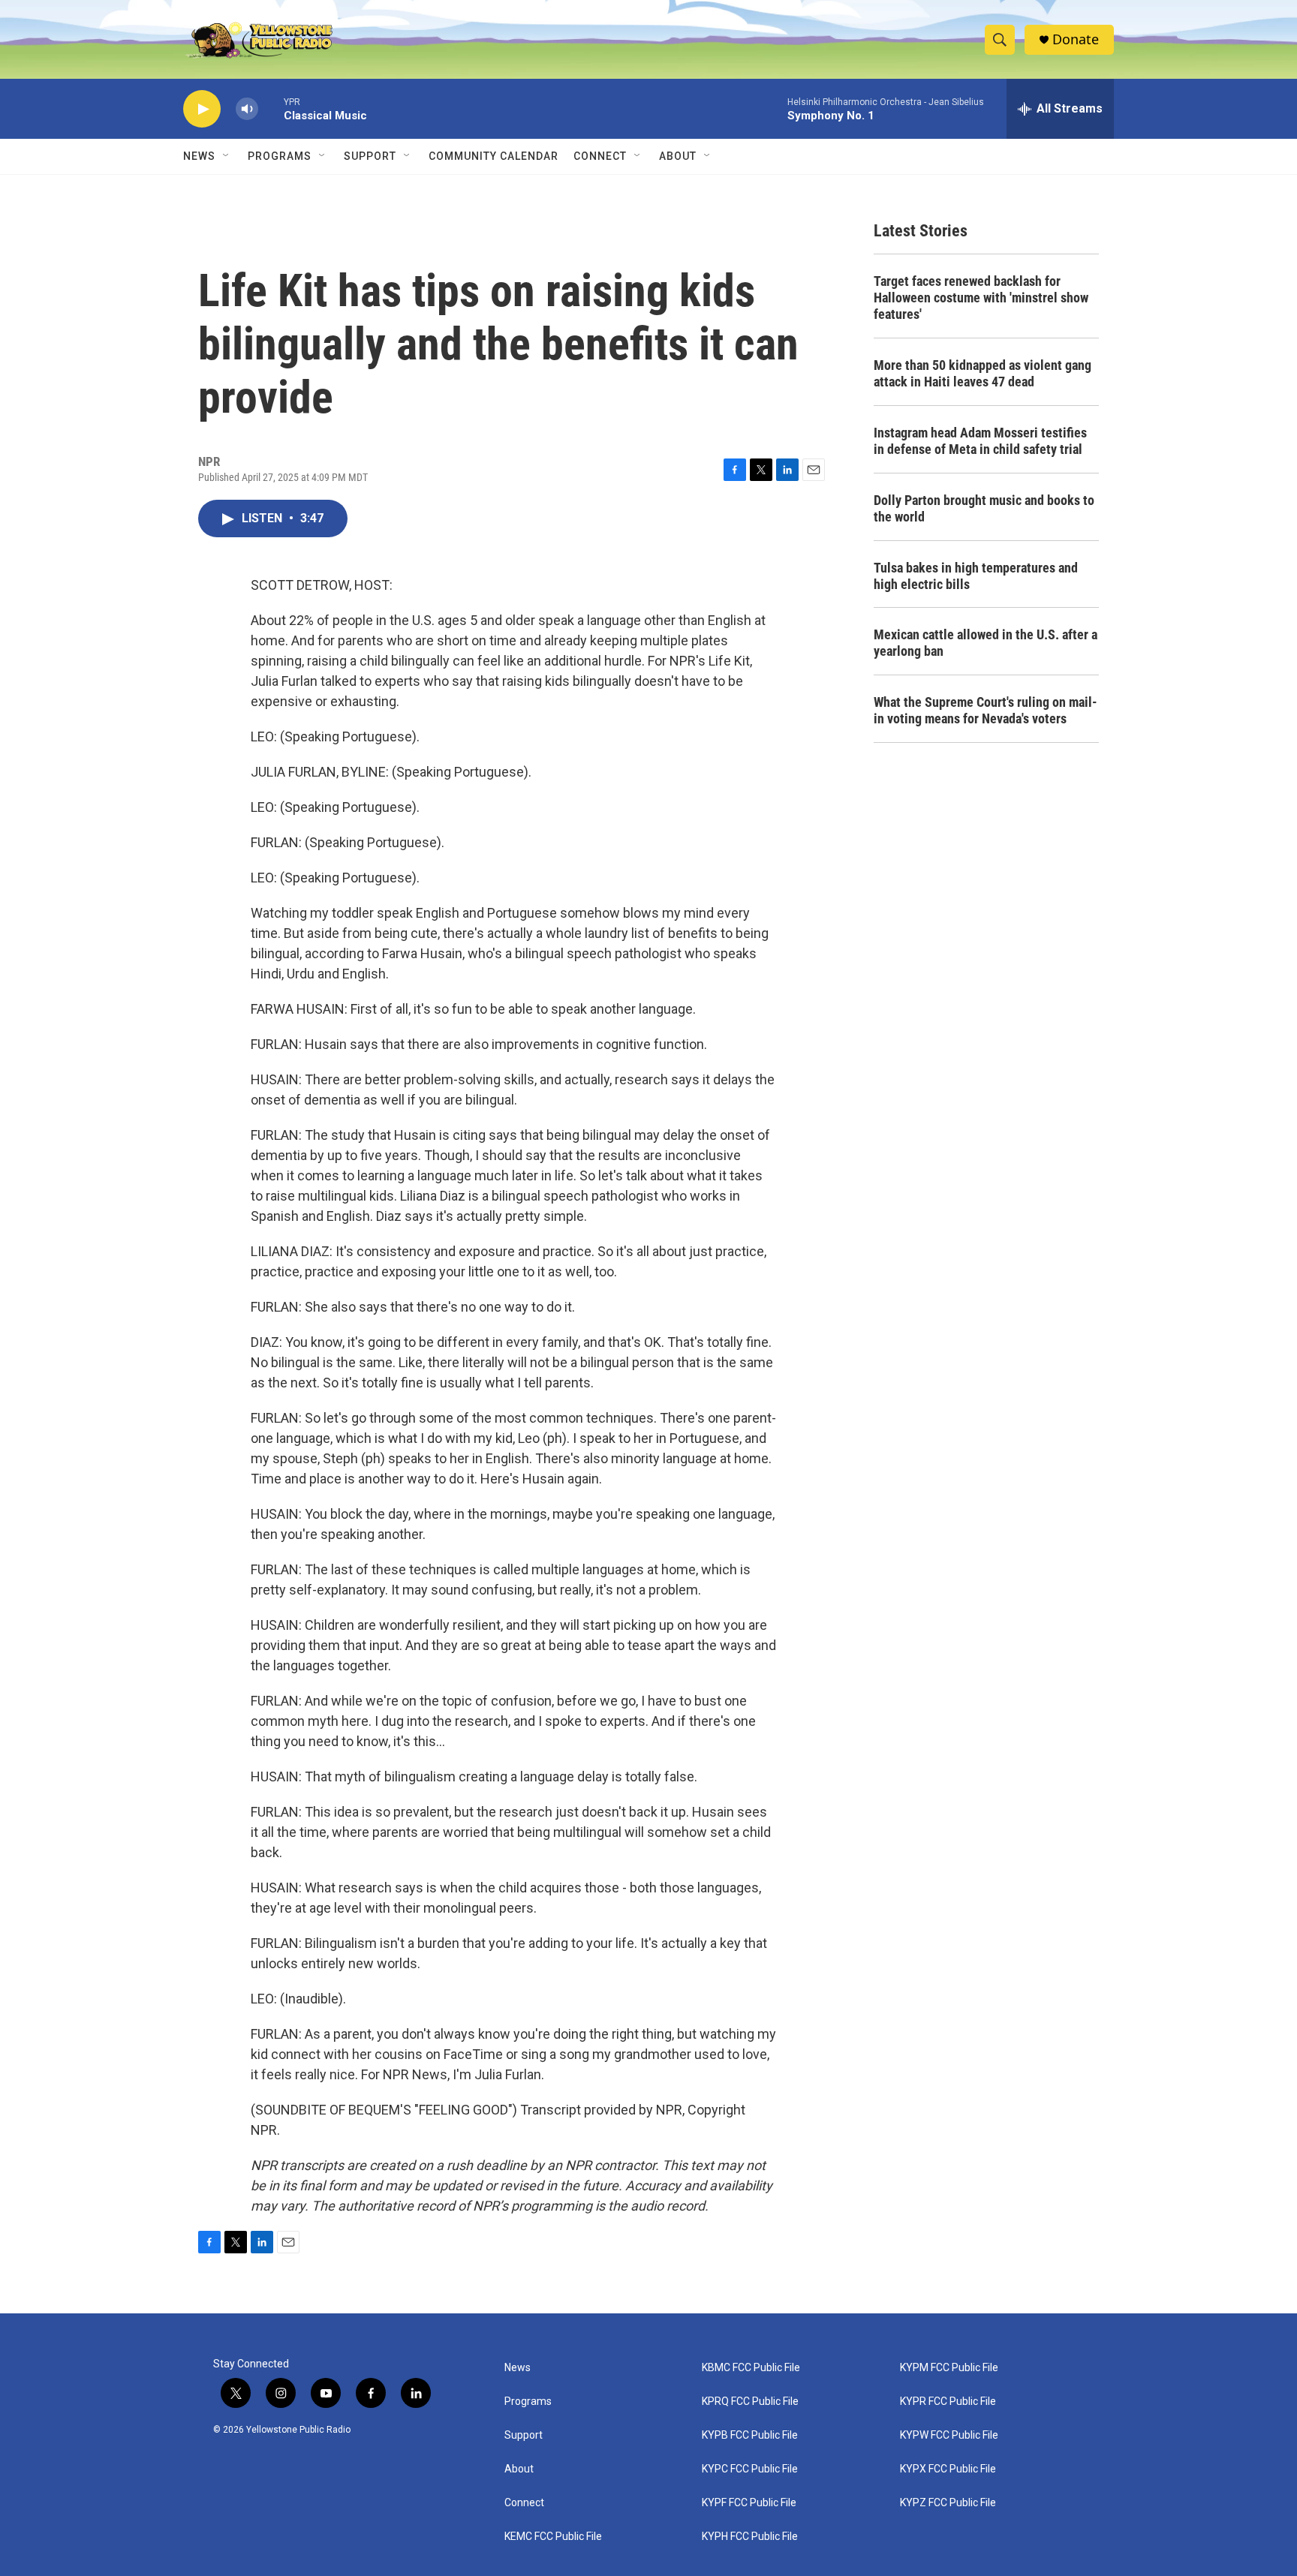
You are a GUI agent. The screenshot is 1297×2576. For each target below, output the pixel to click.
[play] (202, 109)
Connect (600, 156)
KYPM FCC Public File (949, 2368)
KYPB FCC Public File (750, 2435)
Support (370, 156)
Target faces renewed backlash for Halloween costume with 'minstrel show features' (981, 298)
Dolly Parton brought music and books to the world (984, 508)
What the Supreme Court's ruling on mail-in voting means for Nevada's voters (986, 710)
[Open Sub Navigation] (227, 156)
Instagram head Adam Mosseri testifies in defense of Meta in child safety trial (980, 441)
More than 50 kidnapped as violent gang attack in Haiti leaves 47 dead (983, 373)
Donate (1076, 39)
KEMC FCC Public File (553, 2537)
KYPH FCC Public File (750, 2537)
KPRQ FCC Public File (750, 2402)
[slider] (271, 108)
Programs (280, 156)
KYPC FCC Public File (750, 2469)
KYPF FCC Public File (749, 2503)
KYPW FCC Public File (949, 2435)
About (519, 2469)
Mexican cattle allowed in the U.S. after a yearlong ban (986, 643)
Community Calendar (494, 156)
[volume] (247, 109)
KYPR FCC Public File (948, 2402)
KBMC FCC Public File (751, 2368)
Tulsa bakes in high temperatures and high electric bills (976, 576)
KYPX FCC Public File (948, 2469)
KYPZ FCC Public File (948, 2503)
